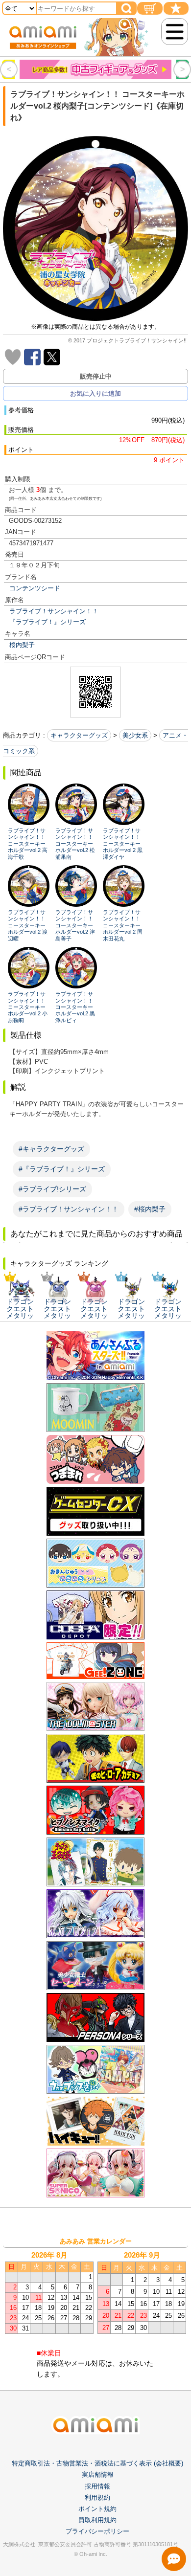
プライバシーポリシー (97, 2531)
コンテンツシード (35, 588)
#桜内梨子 (150, 1209)
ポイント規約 (97, 2509)
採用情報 (97, 2486)
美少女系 (135, 735)
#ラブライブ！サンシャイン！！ (69, 1209)
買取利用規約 (97, 2520)
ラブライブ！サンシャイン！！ (54, 611)
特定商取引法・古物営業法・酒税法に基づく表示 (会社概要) (97, 2463)
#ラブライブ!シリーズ (52, 1189)
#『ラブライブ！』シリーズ (62, 1169)
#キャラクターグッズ (51, 1149)
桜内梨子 (22, 645)
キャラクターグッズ (79, 735)
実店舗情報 (98, 2475)
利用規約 (97, 2498)
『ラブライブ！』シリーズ (48, 622)
